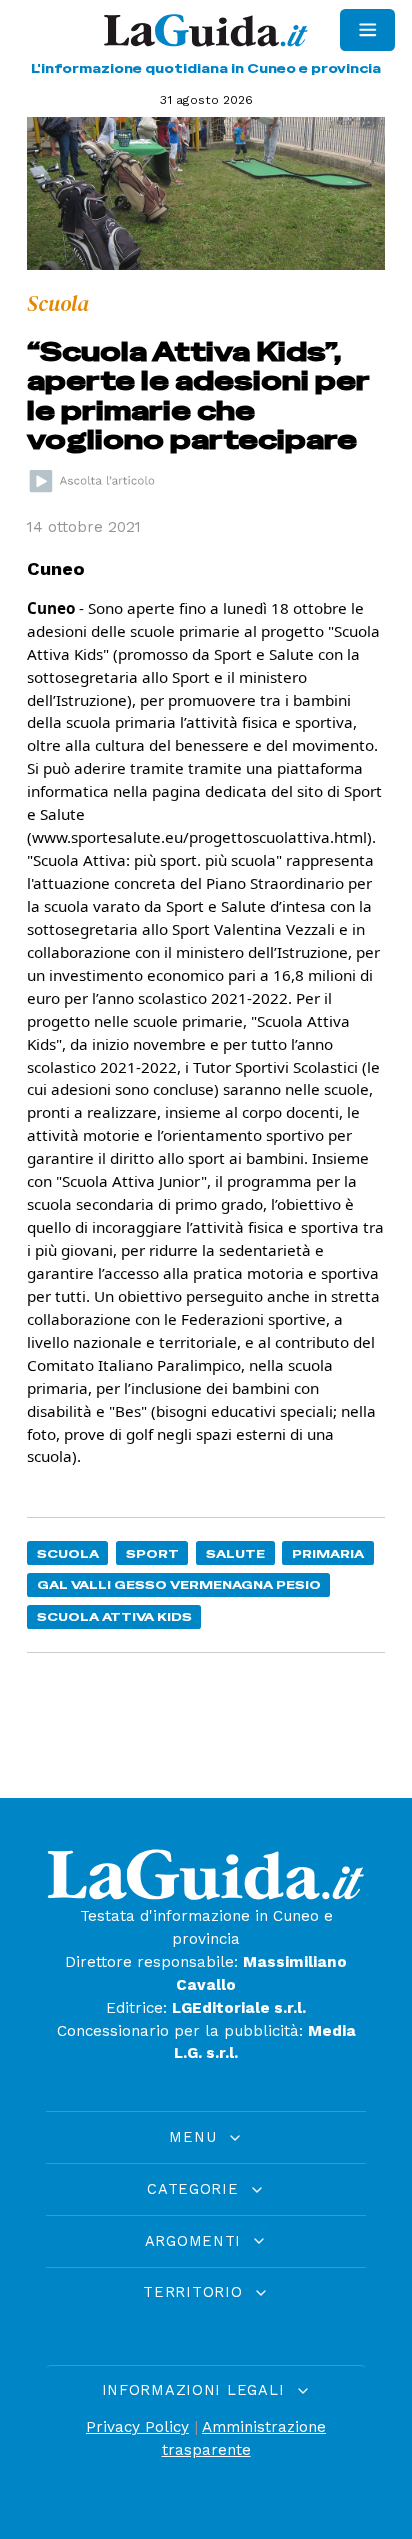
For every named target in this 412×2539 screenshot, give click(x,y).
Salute (235, 1553)
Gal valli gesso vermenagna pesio (179, 1584)
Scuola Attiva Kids (114, 1616)
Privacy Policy (137, 2427)
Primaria (328, 1553)
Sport (152, 1553)
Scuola (68, 1553)
